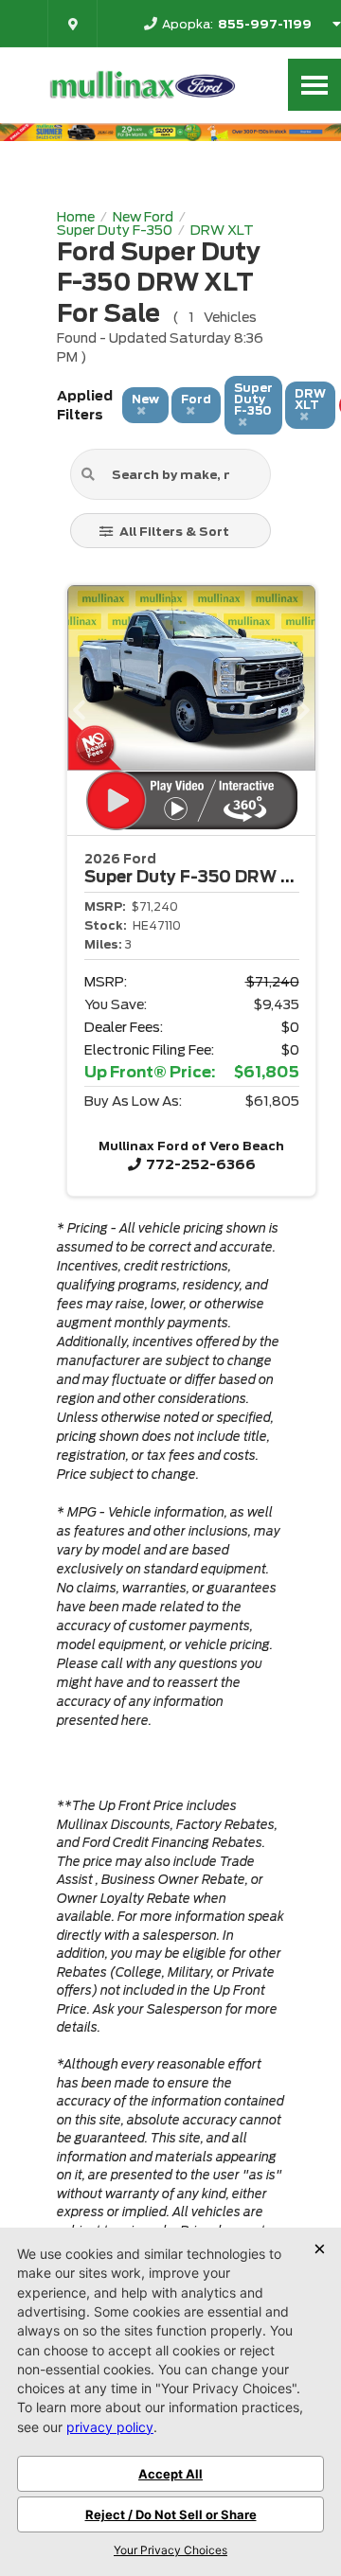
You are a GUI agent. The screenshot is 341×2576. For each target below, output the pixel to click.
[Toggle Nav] (314, 85)
